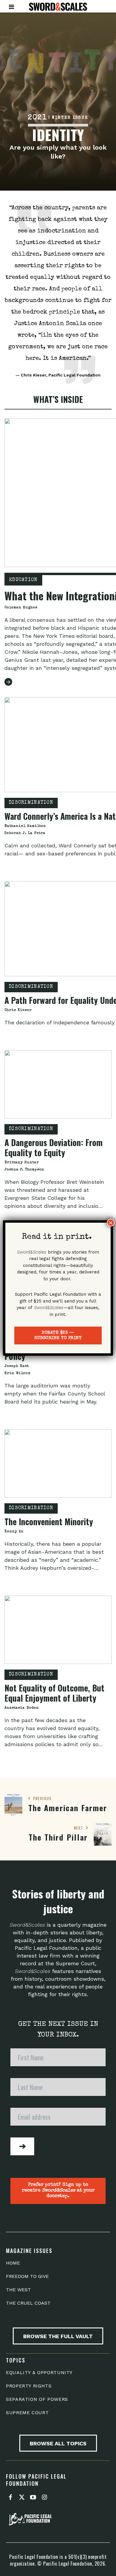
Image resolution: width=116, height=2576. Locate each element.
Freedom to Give (27, 2276)
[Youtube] (33, 2498)
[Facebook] (10, 2498)
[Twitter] (22, 2498)
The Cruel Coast (28, 2303)
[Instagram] (44, 2498)
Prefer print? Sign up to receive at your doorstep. (58, 2191)
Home (13, 2263)
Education (23, 580)
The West (18, 2290)
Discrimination (31, 803)
